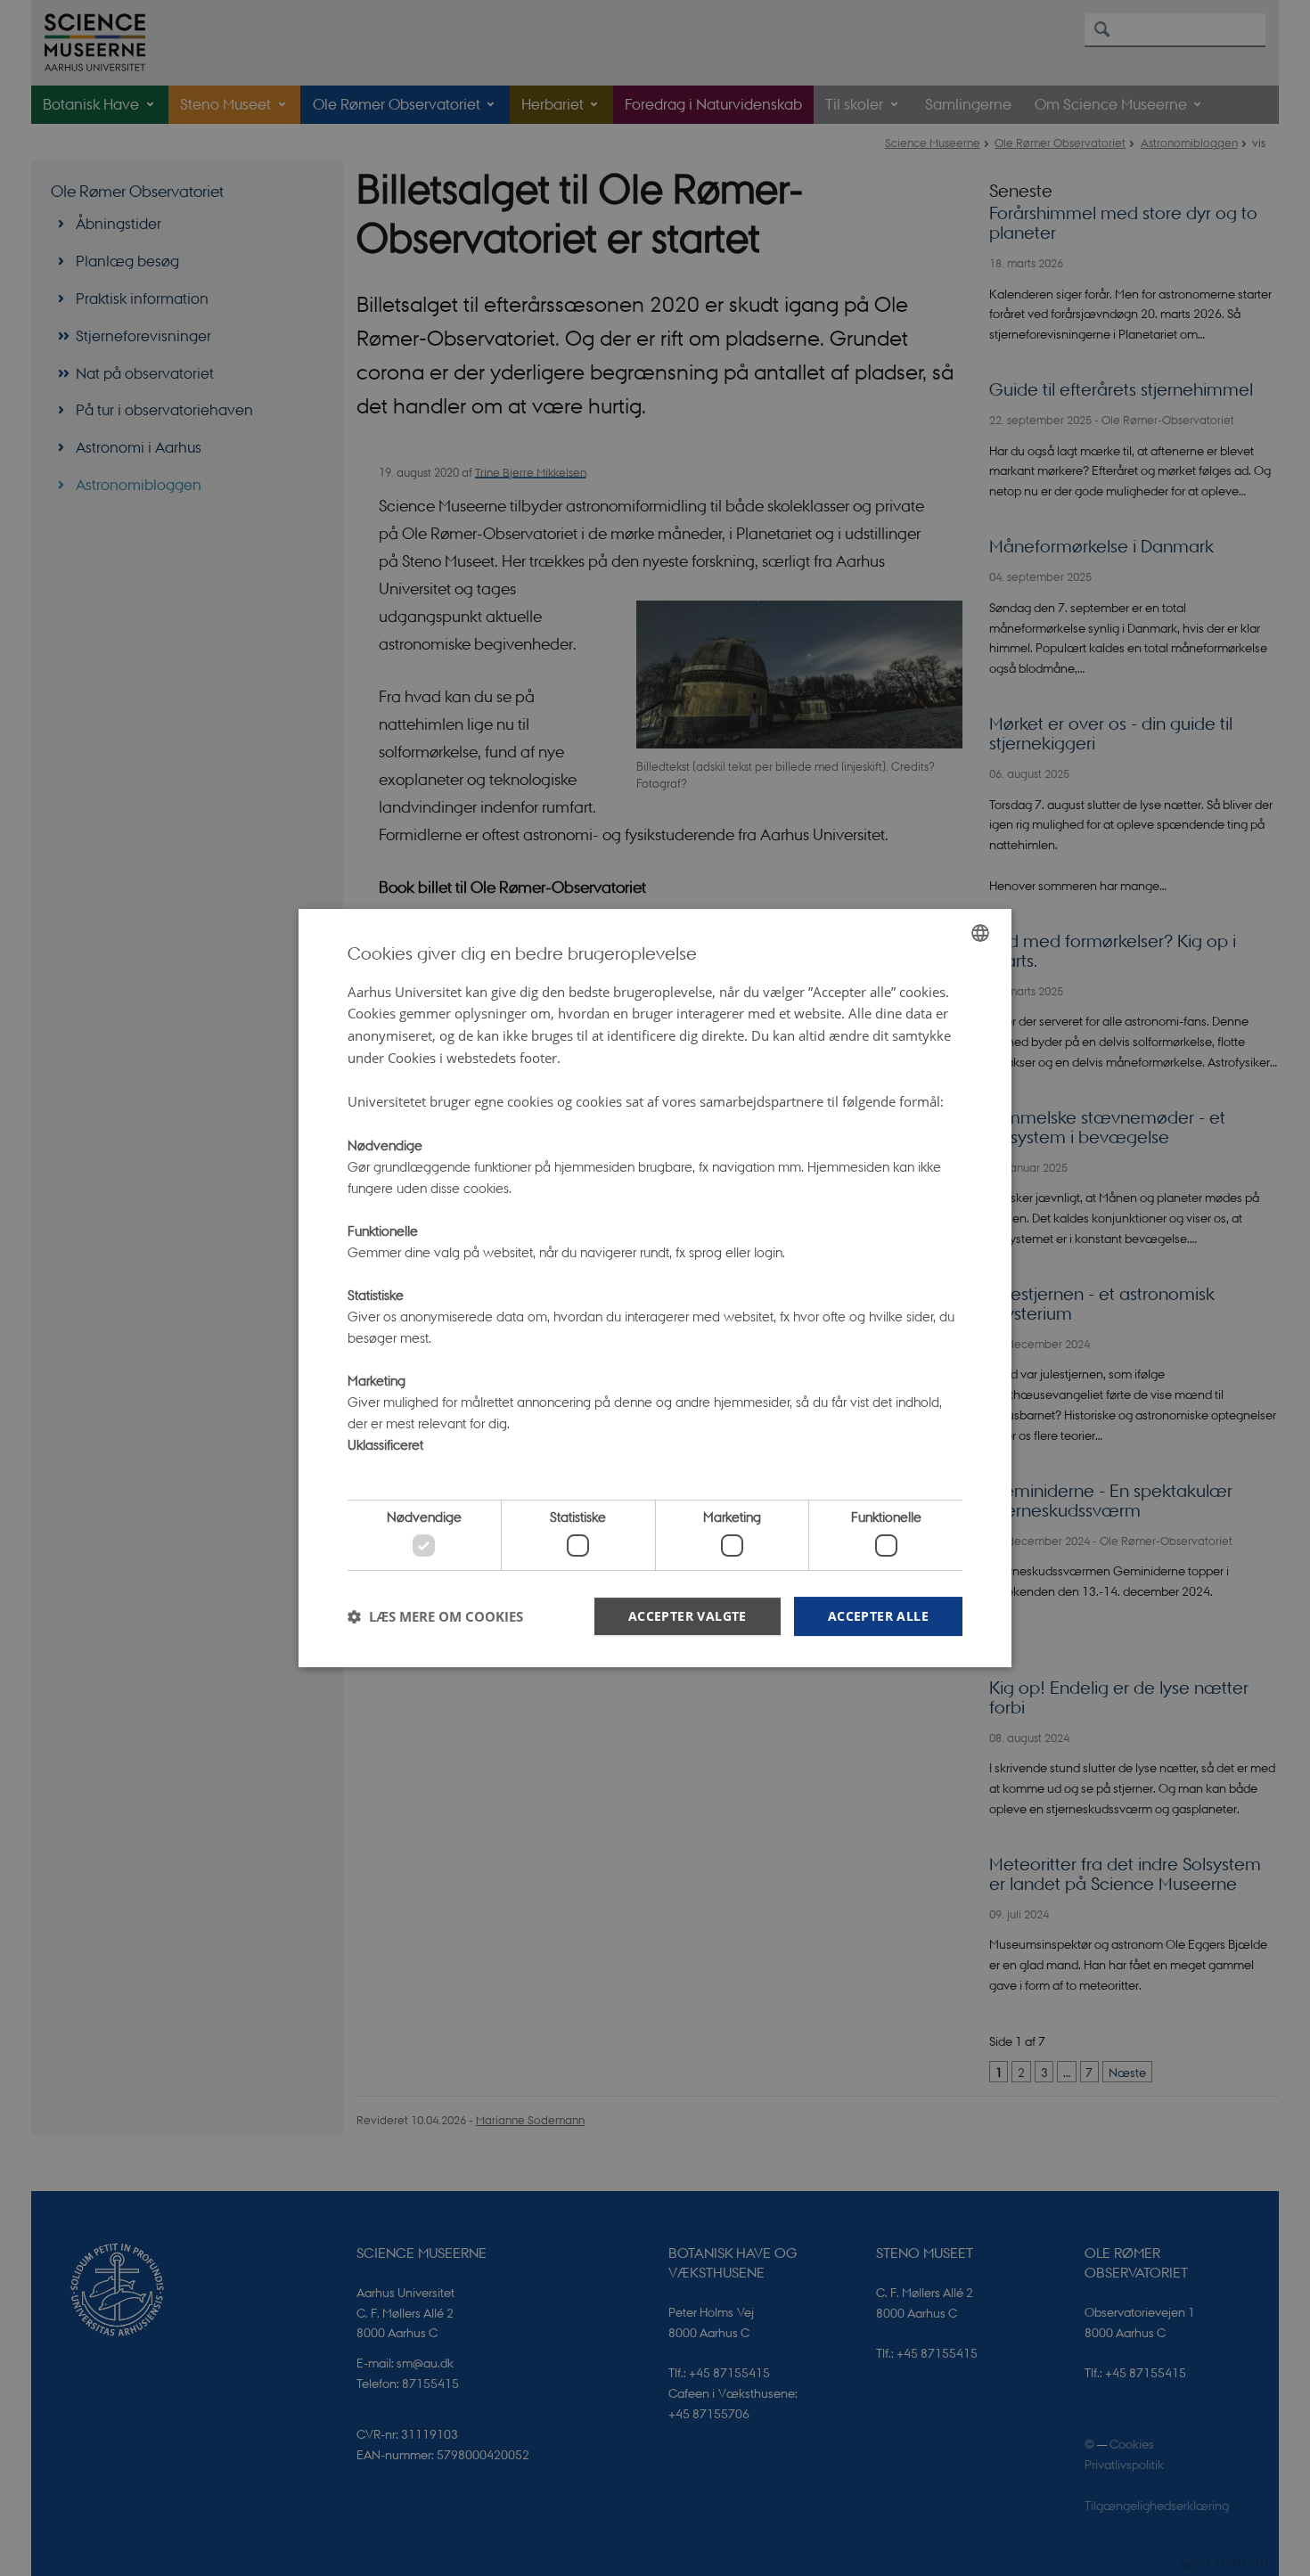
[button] (435, 1616)
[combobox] (980, 933)
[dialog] (655, 1288)
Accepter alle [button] (878, 1616)
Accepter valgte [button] (688, 1616)
